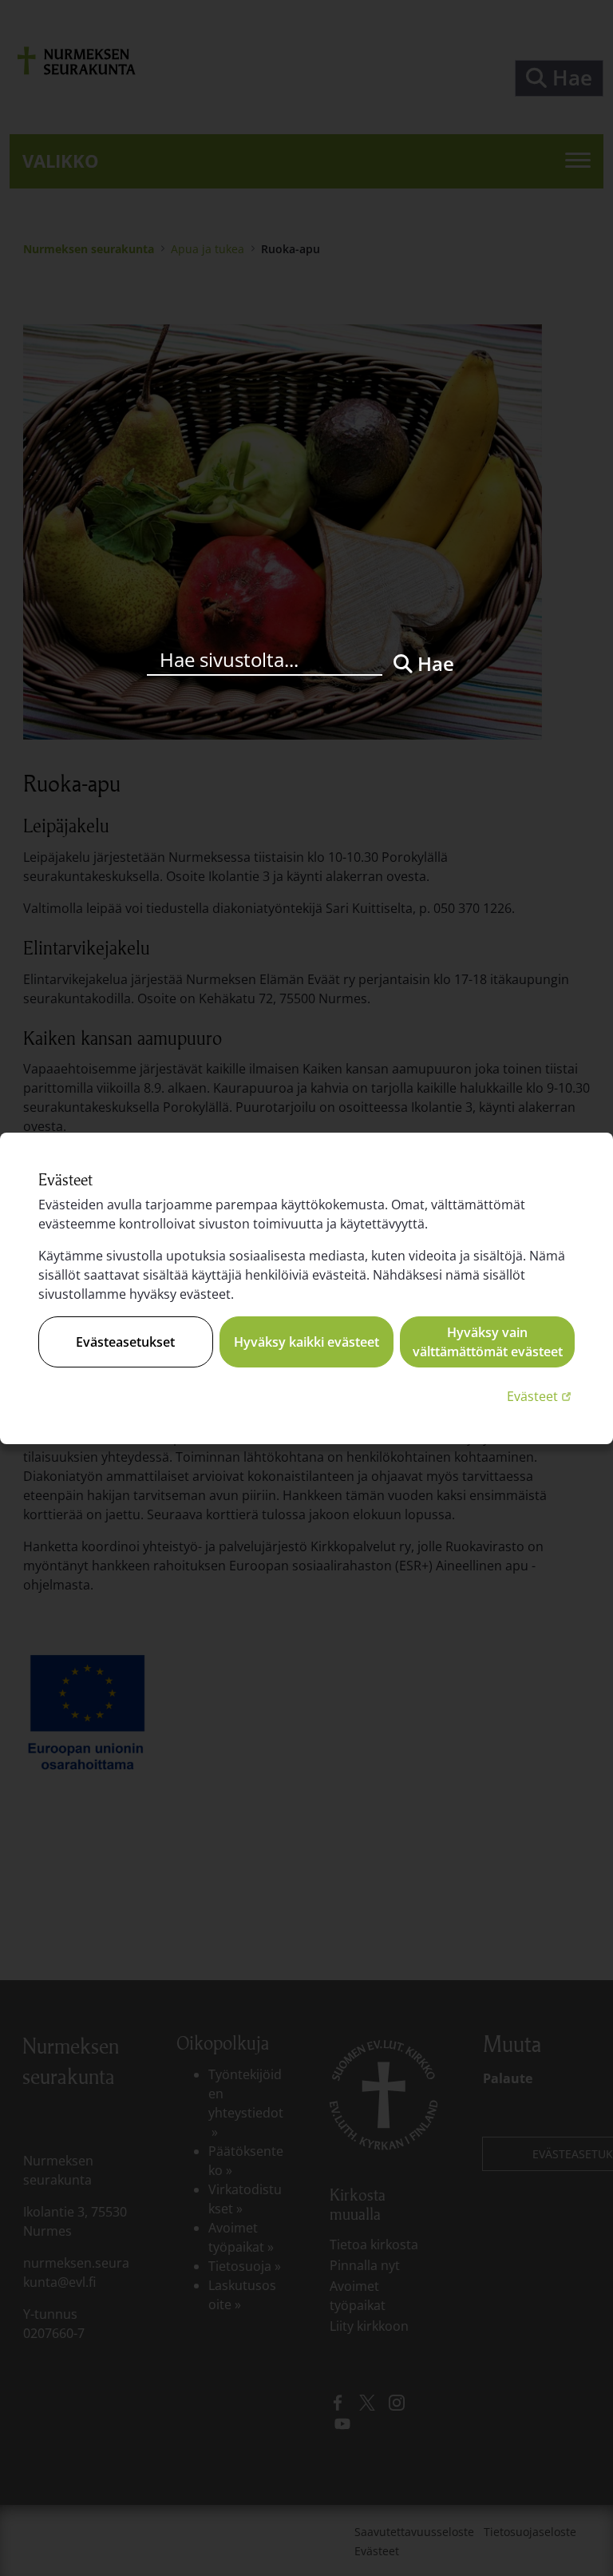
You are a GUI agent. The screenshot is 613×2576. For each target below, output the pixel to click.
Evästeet (541, 1396)
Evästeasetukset (125, 1342)
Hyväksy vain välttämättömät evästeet (488, 1342)
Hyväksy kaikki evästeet (306, 1342)
